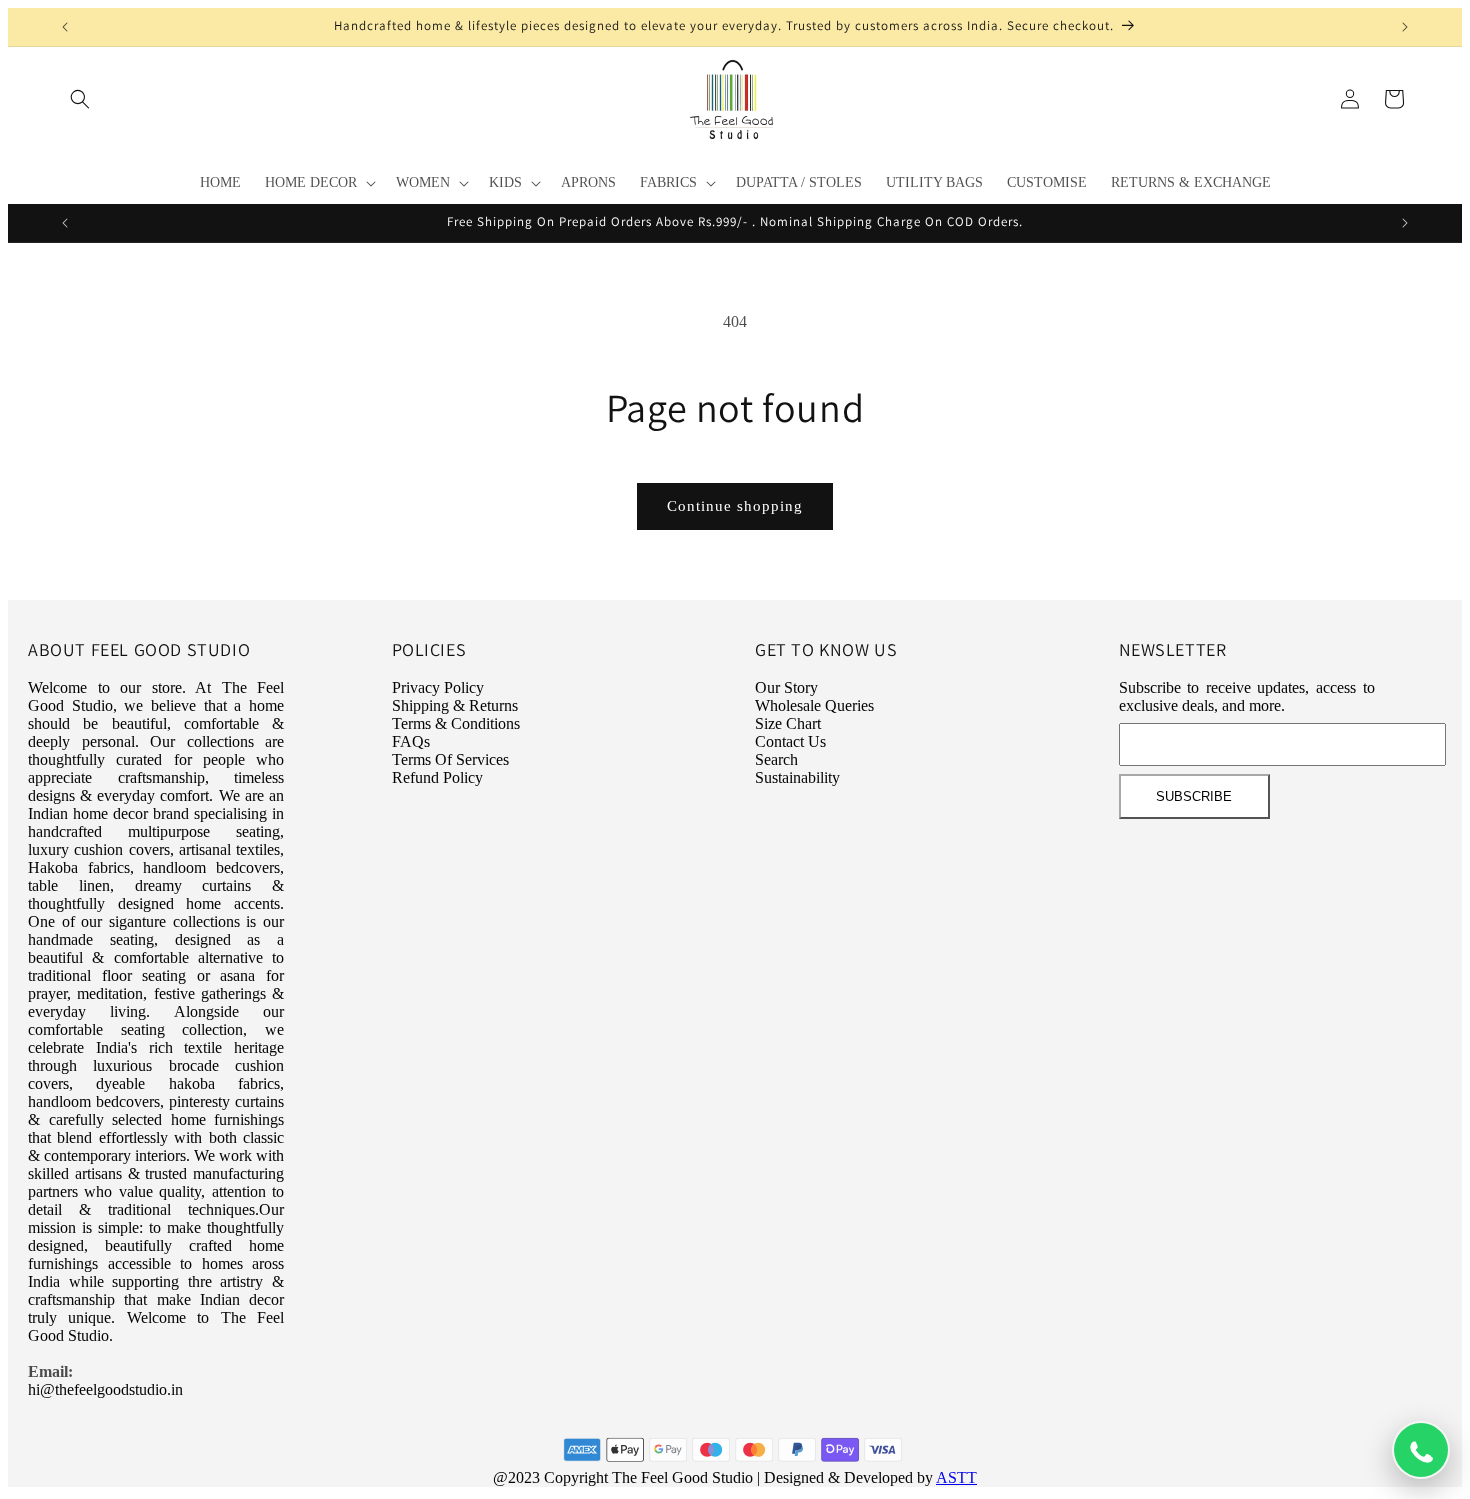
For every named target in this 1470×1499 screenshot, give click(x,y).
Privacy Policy (438, 687)
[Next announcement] (1405, 27)
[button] (80, 99)
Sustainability (797, 777)
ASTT (956, 1477)
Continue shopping (735, 506)
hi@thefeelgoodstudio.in (105, 1389)
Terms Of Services (450, 759)
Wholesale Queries (814, 705)
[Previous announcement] (65, 27)
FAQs (411, 741)
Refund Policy (437, 777)
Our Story (786, 687)
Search (776, 759)
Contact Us (790, 741)
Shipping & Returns (455, 705)
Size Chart (788, 723)
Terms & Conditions (456, 723)
